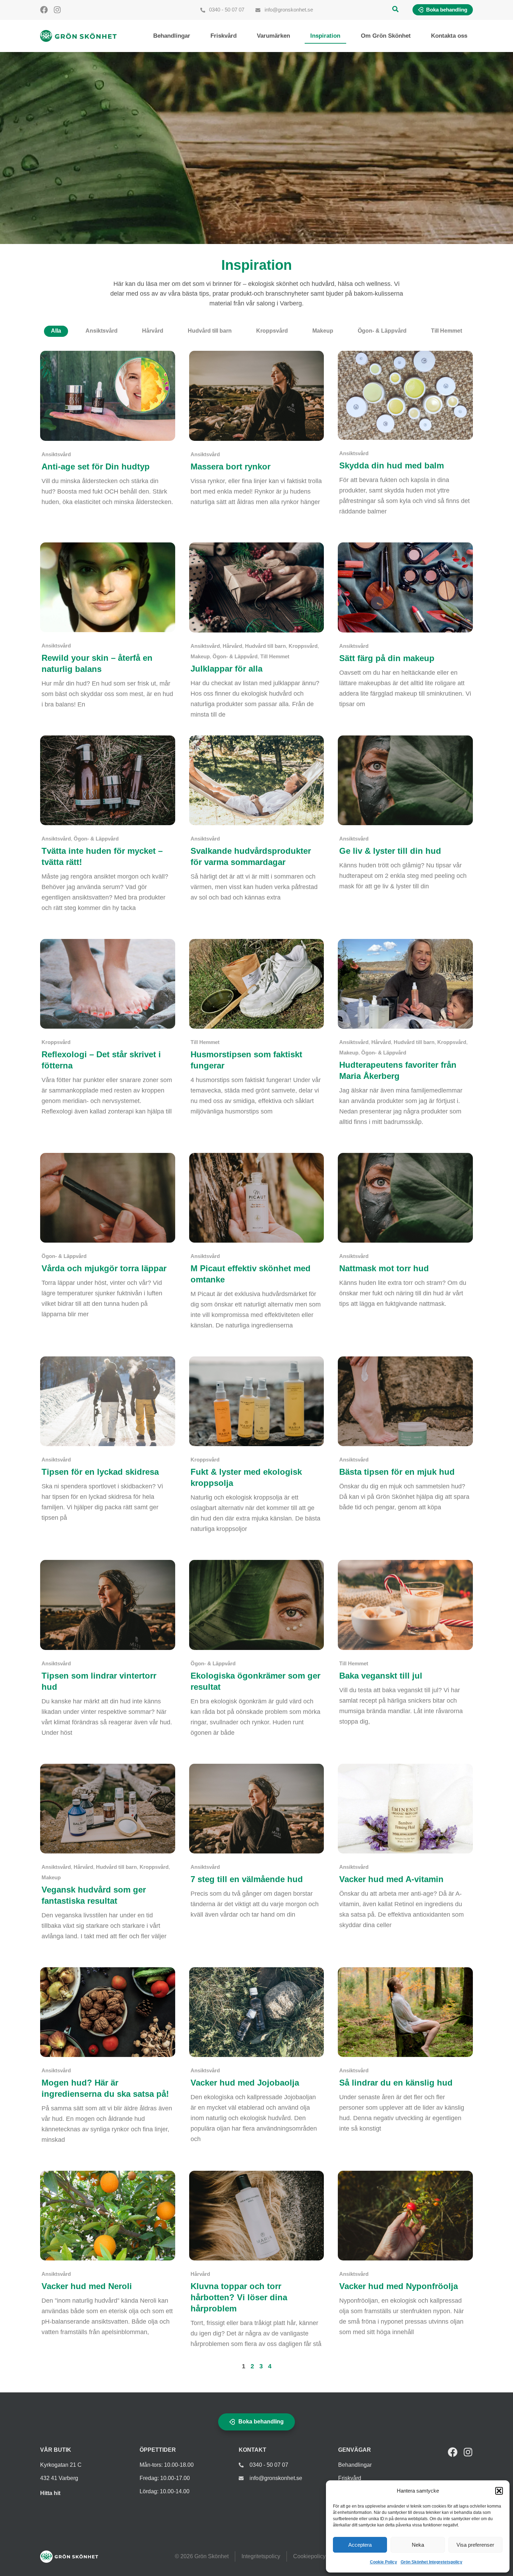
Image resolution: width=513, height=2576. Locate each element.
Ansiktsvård (102, 331)
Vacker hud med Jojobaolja (245, 2083)
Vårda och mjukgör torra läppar (104, 1268)
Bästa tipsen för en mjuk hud (397, 1472)
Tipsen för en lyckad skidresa (100, 1472)
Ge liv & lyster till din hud (390, 851)
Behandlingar (172, 36)
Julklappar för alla (226, 669)
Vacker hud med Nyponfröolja (399, 2286)
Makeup (323, 331)
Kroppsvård (272, 331)
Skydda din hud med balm (392, 465)
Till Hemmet (447, 331)
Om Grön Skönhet (386, 36)
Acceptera (360, 2545)
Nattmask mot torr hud (384, 1268)
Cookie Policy (384, 2562)
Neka (418, 2545)
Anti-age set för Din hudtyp (96, 467)
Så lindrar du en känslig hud (396, 2083)
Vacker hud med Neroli (87, 2286)
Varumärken (273, 36)
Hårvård (153, 331)
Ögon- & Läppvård (382, 331)
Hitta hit (50, 2493)
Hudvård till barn (210, 331)
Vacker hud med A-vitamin (391, 1879)
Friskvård (224, 36)
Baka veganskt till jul (381, 1676)
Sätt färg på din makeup (387, 658)
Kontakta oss (449, 36)
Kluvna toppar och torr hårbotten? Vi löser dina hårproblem (239, 2297)
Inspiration (325, 36)
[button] (499, 2491)
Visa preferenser (475, 2545)
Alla (56, 331)
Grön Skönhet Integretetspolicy (432, 2562)
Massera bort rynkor (231, 467)
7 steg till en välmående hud (247, 1879)
